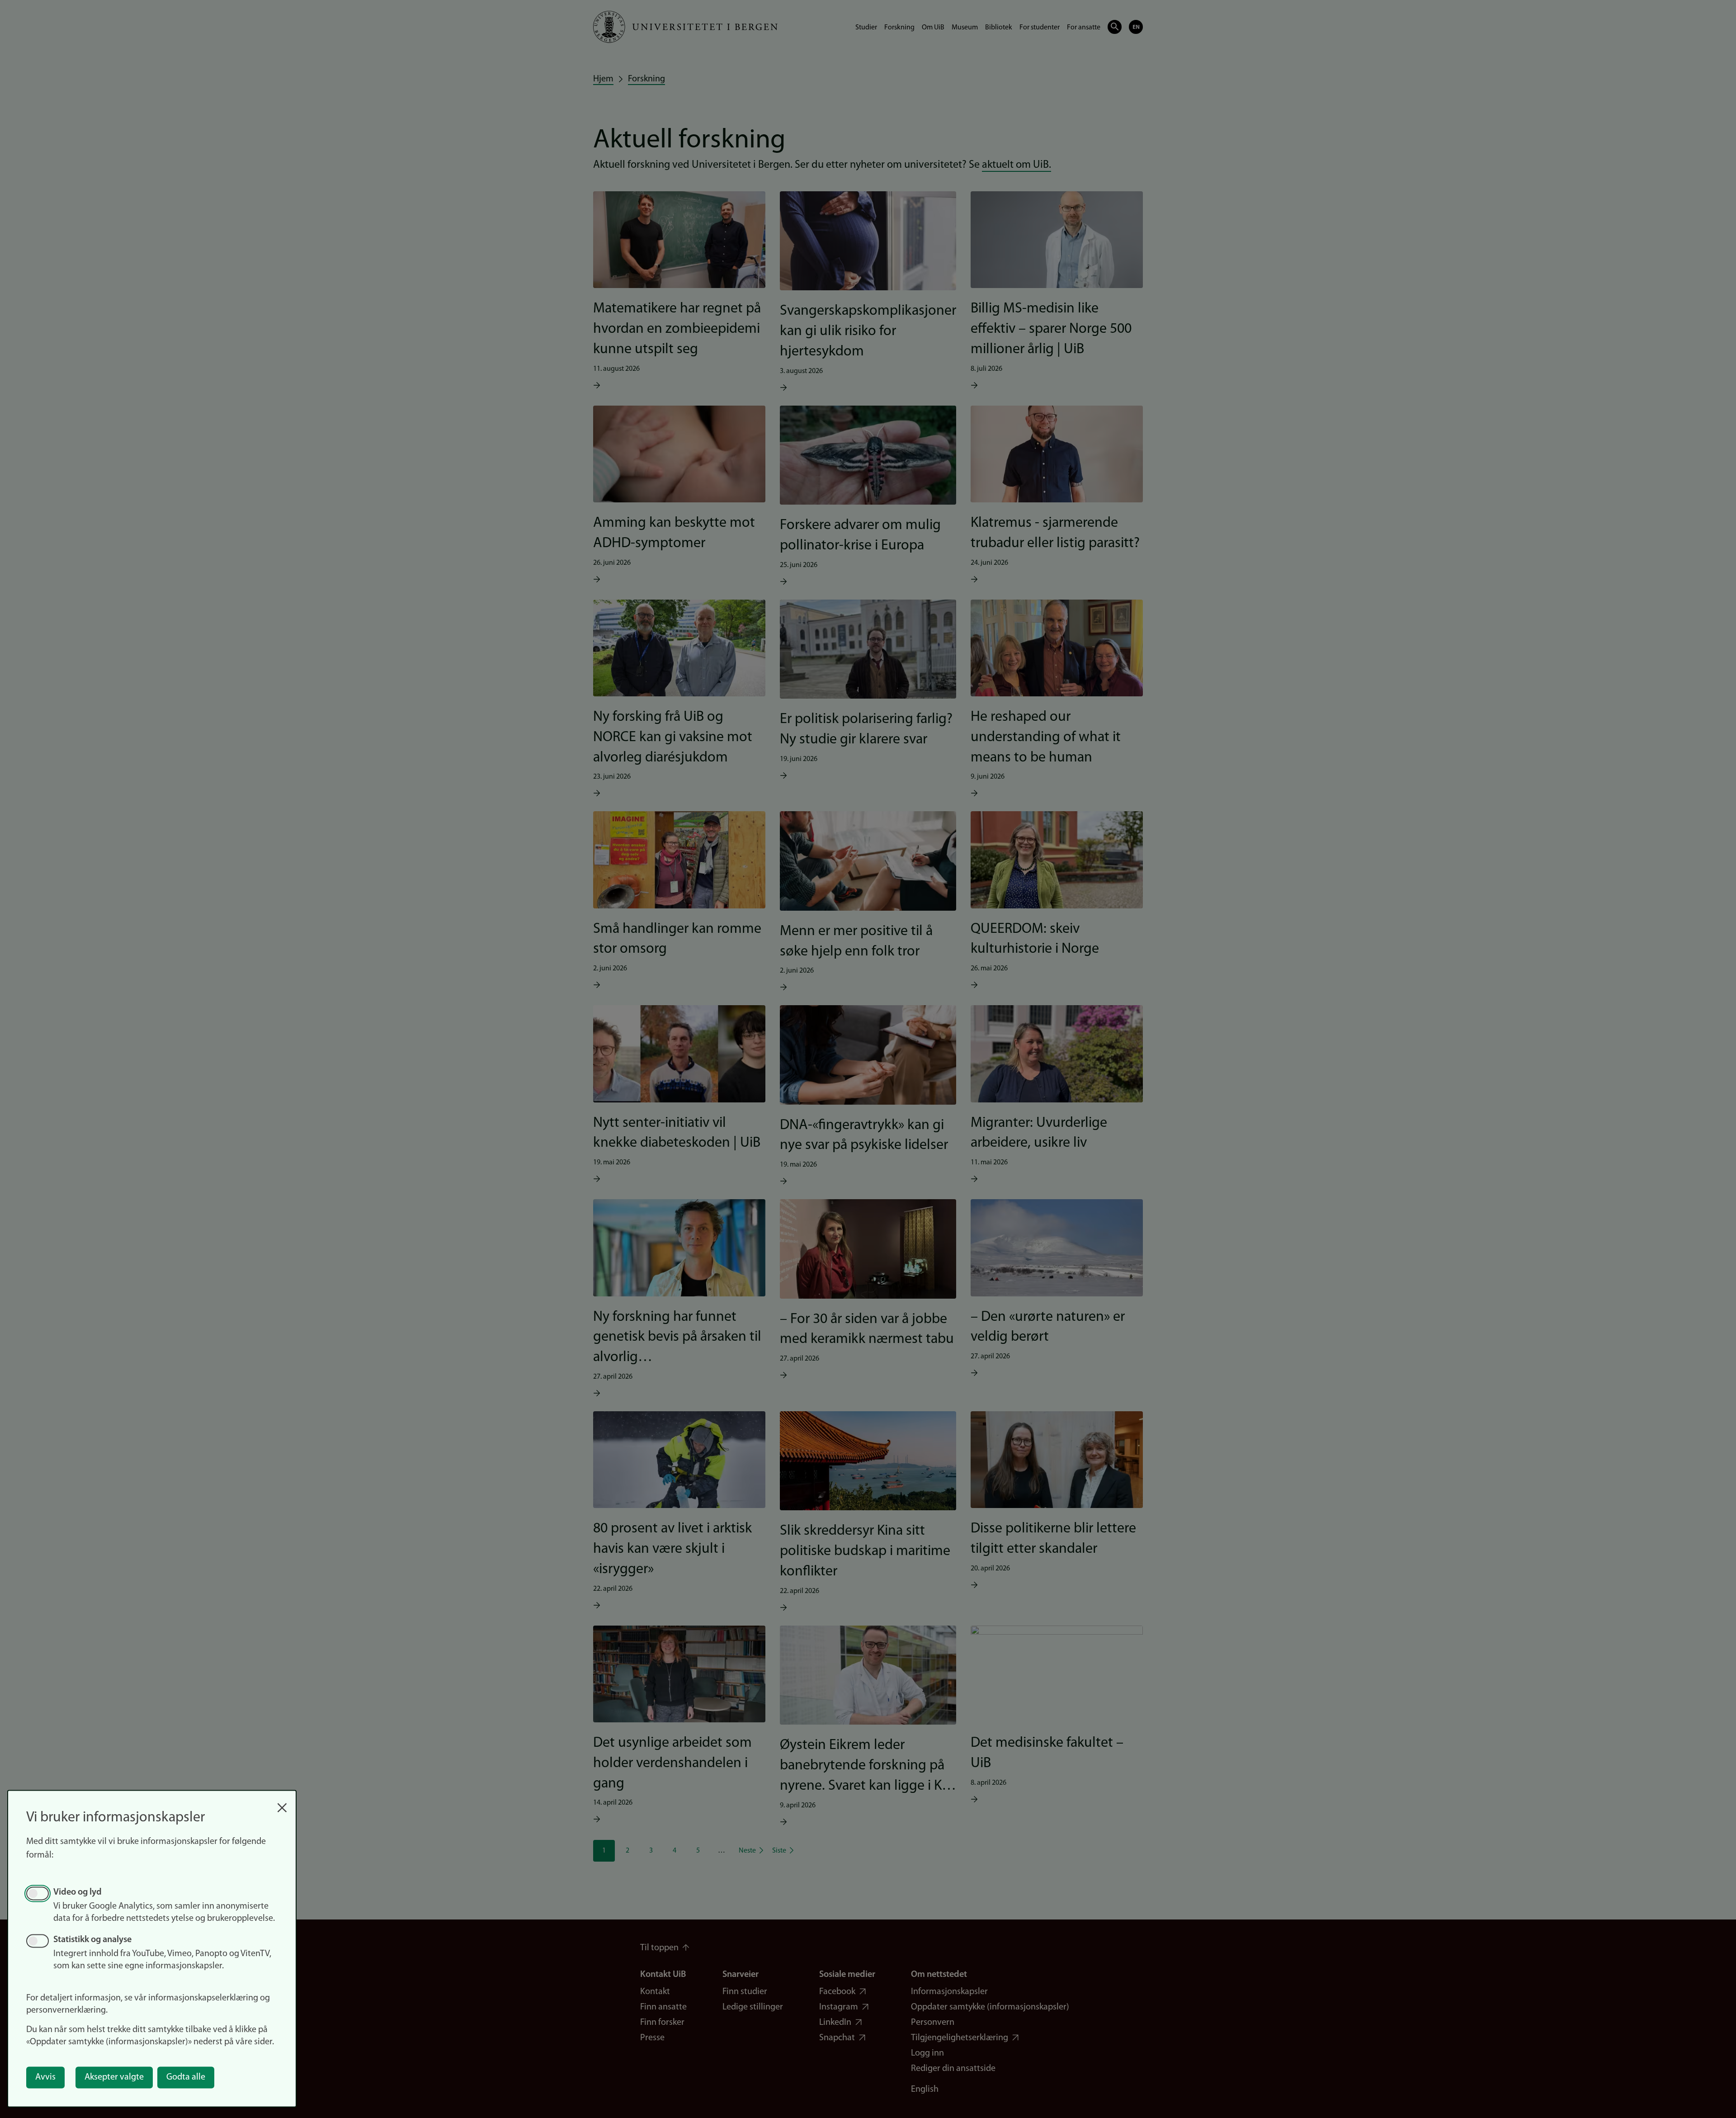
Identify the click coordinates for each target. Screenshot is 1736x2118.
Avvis (45, 2077)
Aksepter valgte (114, 2077)
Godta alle (186, 2077)
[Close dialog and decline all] (282, 1803)
